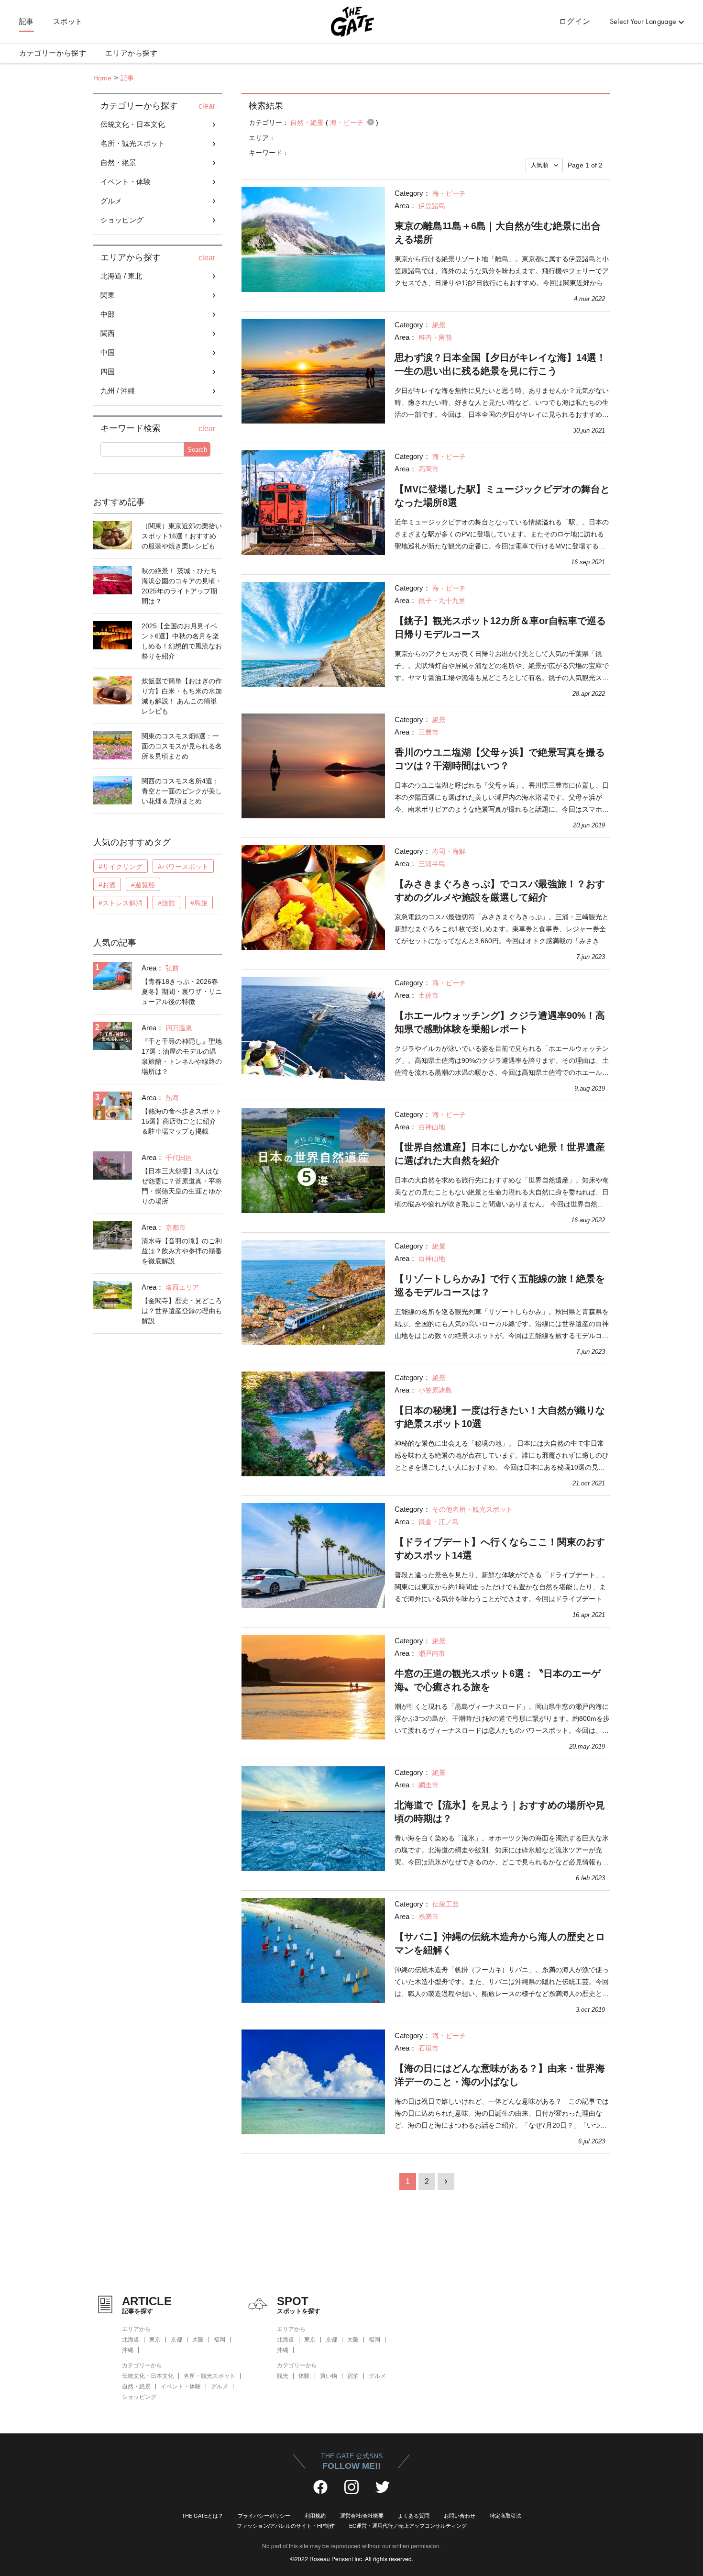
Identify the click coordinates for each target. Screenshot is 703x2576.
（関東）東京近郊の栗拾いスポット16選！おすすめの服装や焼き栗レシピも (182, 536)
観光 (283, 2376)
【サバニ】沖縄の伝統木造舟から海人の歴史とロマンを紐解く (500, 1943)
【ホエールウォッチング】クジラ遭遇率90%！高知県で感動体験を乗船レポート (500, 1022)
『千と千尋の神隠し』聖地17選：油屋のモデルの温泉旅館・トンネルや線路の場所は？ (182, 1056)
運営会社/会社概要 (362, 2516)
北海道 (131, 2340)
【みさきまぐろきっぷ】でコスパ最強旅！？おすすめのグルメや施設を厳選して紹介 (500, 891)
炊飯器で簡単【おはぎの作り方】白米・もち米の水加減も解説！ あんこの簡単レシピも (182, 696)
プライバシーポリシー (264, 2516)
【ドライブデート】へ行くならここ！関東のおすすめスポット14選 (500, 1549)
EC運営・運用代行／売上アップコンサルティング (408, 2526)
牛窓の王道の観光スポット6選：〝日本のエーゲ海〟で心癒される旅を (498, 1680)
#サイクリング (121, 867)
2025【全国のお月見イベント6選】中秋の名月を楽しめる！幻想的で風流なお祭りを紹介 (182, 641)
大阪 (198, 2340)
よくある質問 (414, 2516)
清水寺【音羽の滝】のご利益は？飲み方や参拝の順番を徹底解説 (182, 1251)
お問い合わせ (460, 2516)
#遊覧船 (143, 885)
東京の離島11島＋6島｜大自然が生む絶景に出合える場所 (498, 233)
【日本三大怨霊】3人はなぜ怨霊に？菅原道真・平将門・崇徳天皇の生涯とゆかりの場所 (182, 1186)
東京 (155, 2340)
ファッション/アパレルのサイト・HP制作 (286, 2526)
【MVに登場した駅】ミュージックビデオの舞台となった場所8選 (502, 496)
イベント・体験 (181, 2386)
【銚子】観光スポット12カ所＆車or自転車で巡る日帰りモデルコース (500, 627)
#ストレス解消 (121, 903)
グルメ (220, 2386)
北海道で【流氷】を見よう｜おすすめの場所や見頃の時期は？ (500, 1812)
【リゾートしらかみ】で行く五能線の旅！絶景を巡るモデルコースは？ (500, 1285)
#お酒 (107, 885)
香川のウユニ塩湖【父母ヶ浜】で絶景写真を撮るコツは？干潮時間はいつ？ (500, 759)
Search (197, 450)
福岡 (220, 2340)
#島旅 (199, 903)
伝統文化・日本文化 (148, 2376)
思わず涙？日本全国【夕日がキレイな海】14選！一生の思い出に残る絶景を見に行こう (500, 364)
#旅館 (166, 903)
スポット (68, 22)
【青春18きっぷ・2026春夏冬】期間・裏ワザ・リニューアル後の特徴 (182, 992)
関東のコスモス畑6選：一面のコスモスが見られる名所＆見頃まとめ (182, 746)
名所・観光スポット (209, 2376)
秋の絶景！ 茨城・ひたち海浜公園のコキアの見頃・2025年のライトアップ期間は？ (182, 586)
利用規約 (315, 2516)
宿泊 (353, 2376)
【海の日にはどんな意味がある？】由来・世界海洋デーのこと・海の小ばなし (500, 2075)
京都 (176, 2340)
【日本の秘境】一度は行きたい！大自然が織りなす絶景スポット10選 (500, 1417)
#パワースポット (183, 867)
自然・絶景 (136, 2386)
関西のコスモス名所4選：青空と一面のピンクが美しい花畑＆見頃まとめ (182, 791)
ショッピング (139, 2397)
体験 (304, 2376)
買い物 (329, 2376)
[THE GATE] (351, 22)
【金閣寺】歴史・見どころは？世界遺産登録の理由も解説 (182, 1311)
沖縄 (128, 2350)
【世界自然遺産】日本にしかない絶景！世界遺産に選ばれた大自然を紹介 (500, 1154)
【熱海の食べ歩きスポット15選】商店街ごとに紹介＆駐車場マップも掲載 (182, 1121)
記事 (27, 22)
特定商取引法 (505, 2516)
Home (102, 78)
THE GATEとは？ (203, 2516)
